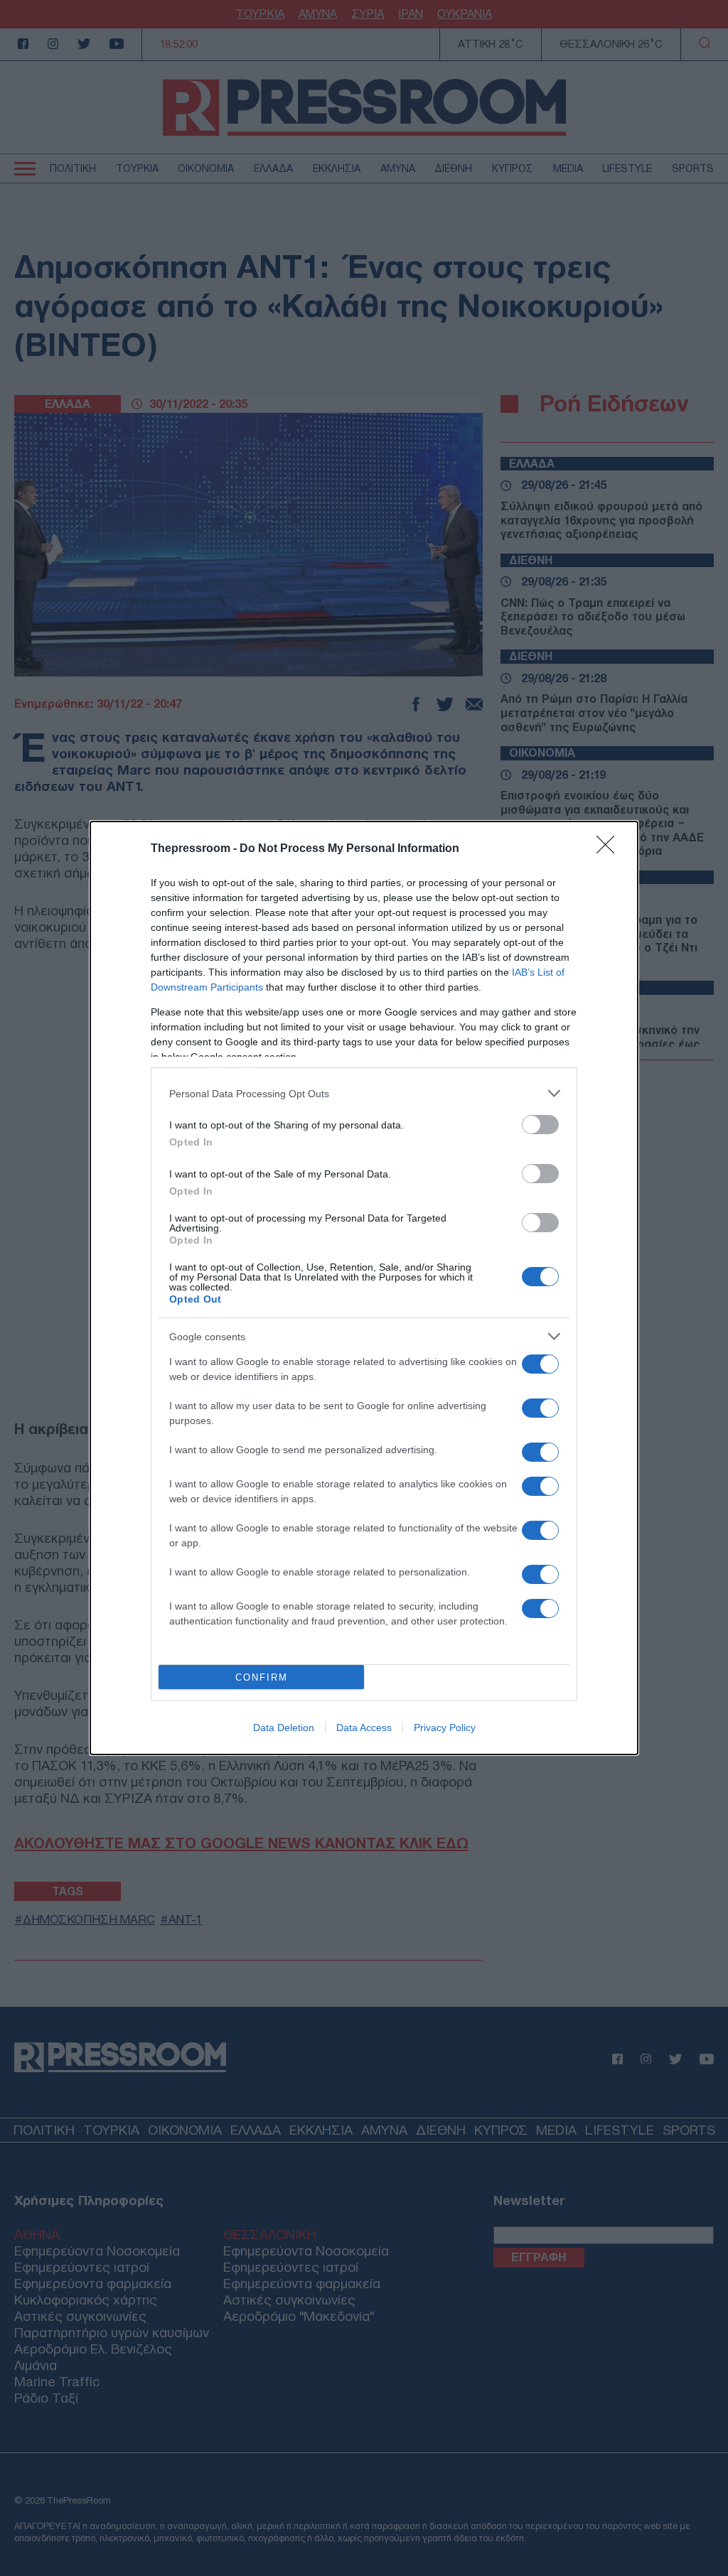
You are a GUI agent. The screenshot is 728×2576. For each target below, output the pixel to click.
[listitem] (364, 1093)
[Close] (610, 849)
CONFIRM (262, 1677)
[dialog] (364, 1288)
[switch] (540, 1125)
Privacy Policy (445, 1728)
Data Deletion (284, 1728)
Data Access (364, 1728)
